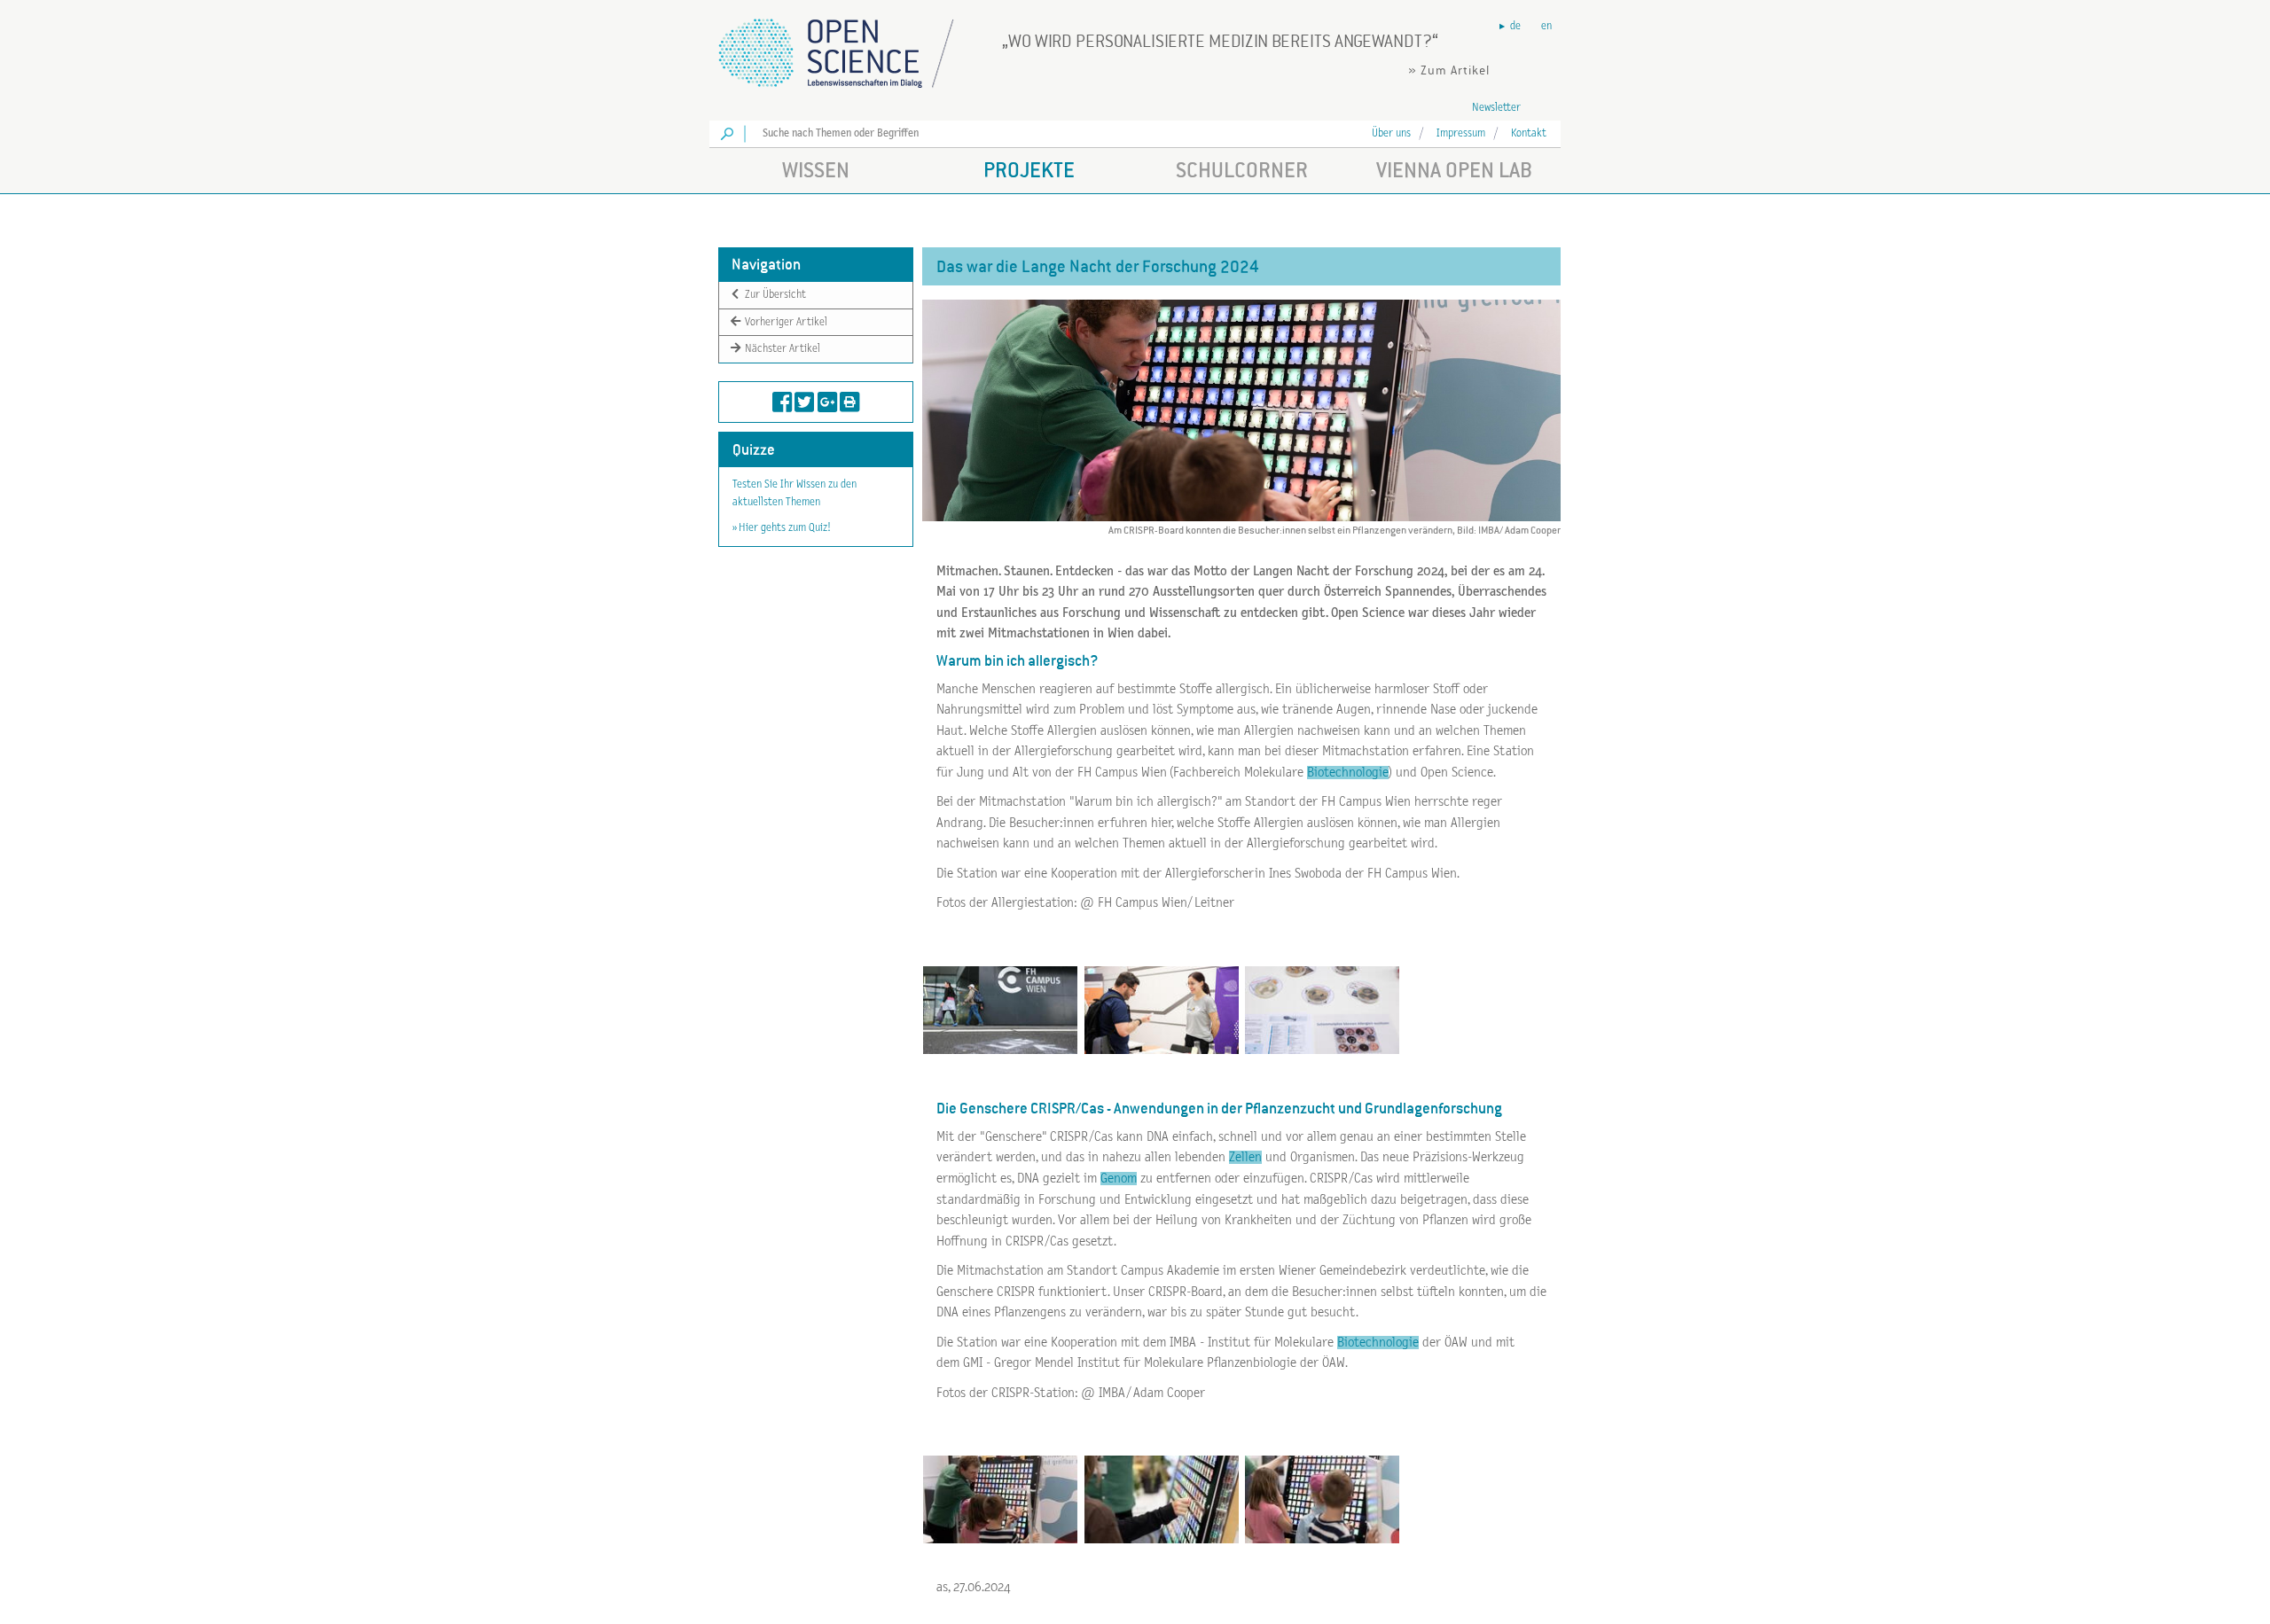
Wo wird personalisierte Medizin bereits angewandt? (1220, 41)
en (1546, 26)
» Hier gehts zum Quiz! (781, 528)
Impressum (1461, 133)
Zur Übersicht (774, 295)
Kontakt (1529, 133)
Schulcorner (1242, 170)
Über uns (1391, 133)
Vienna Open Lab (1454, 170)
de (1515, 26)
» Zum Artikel (1449, 70)
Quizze (754, 450)
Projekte (1029, 170)
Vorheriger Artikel (785, 321)
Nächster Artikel (781, 349)
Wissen (816, 170)
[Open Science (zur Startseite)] (851, 47)
